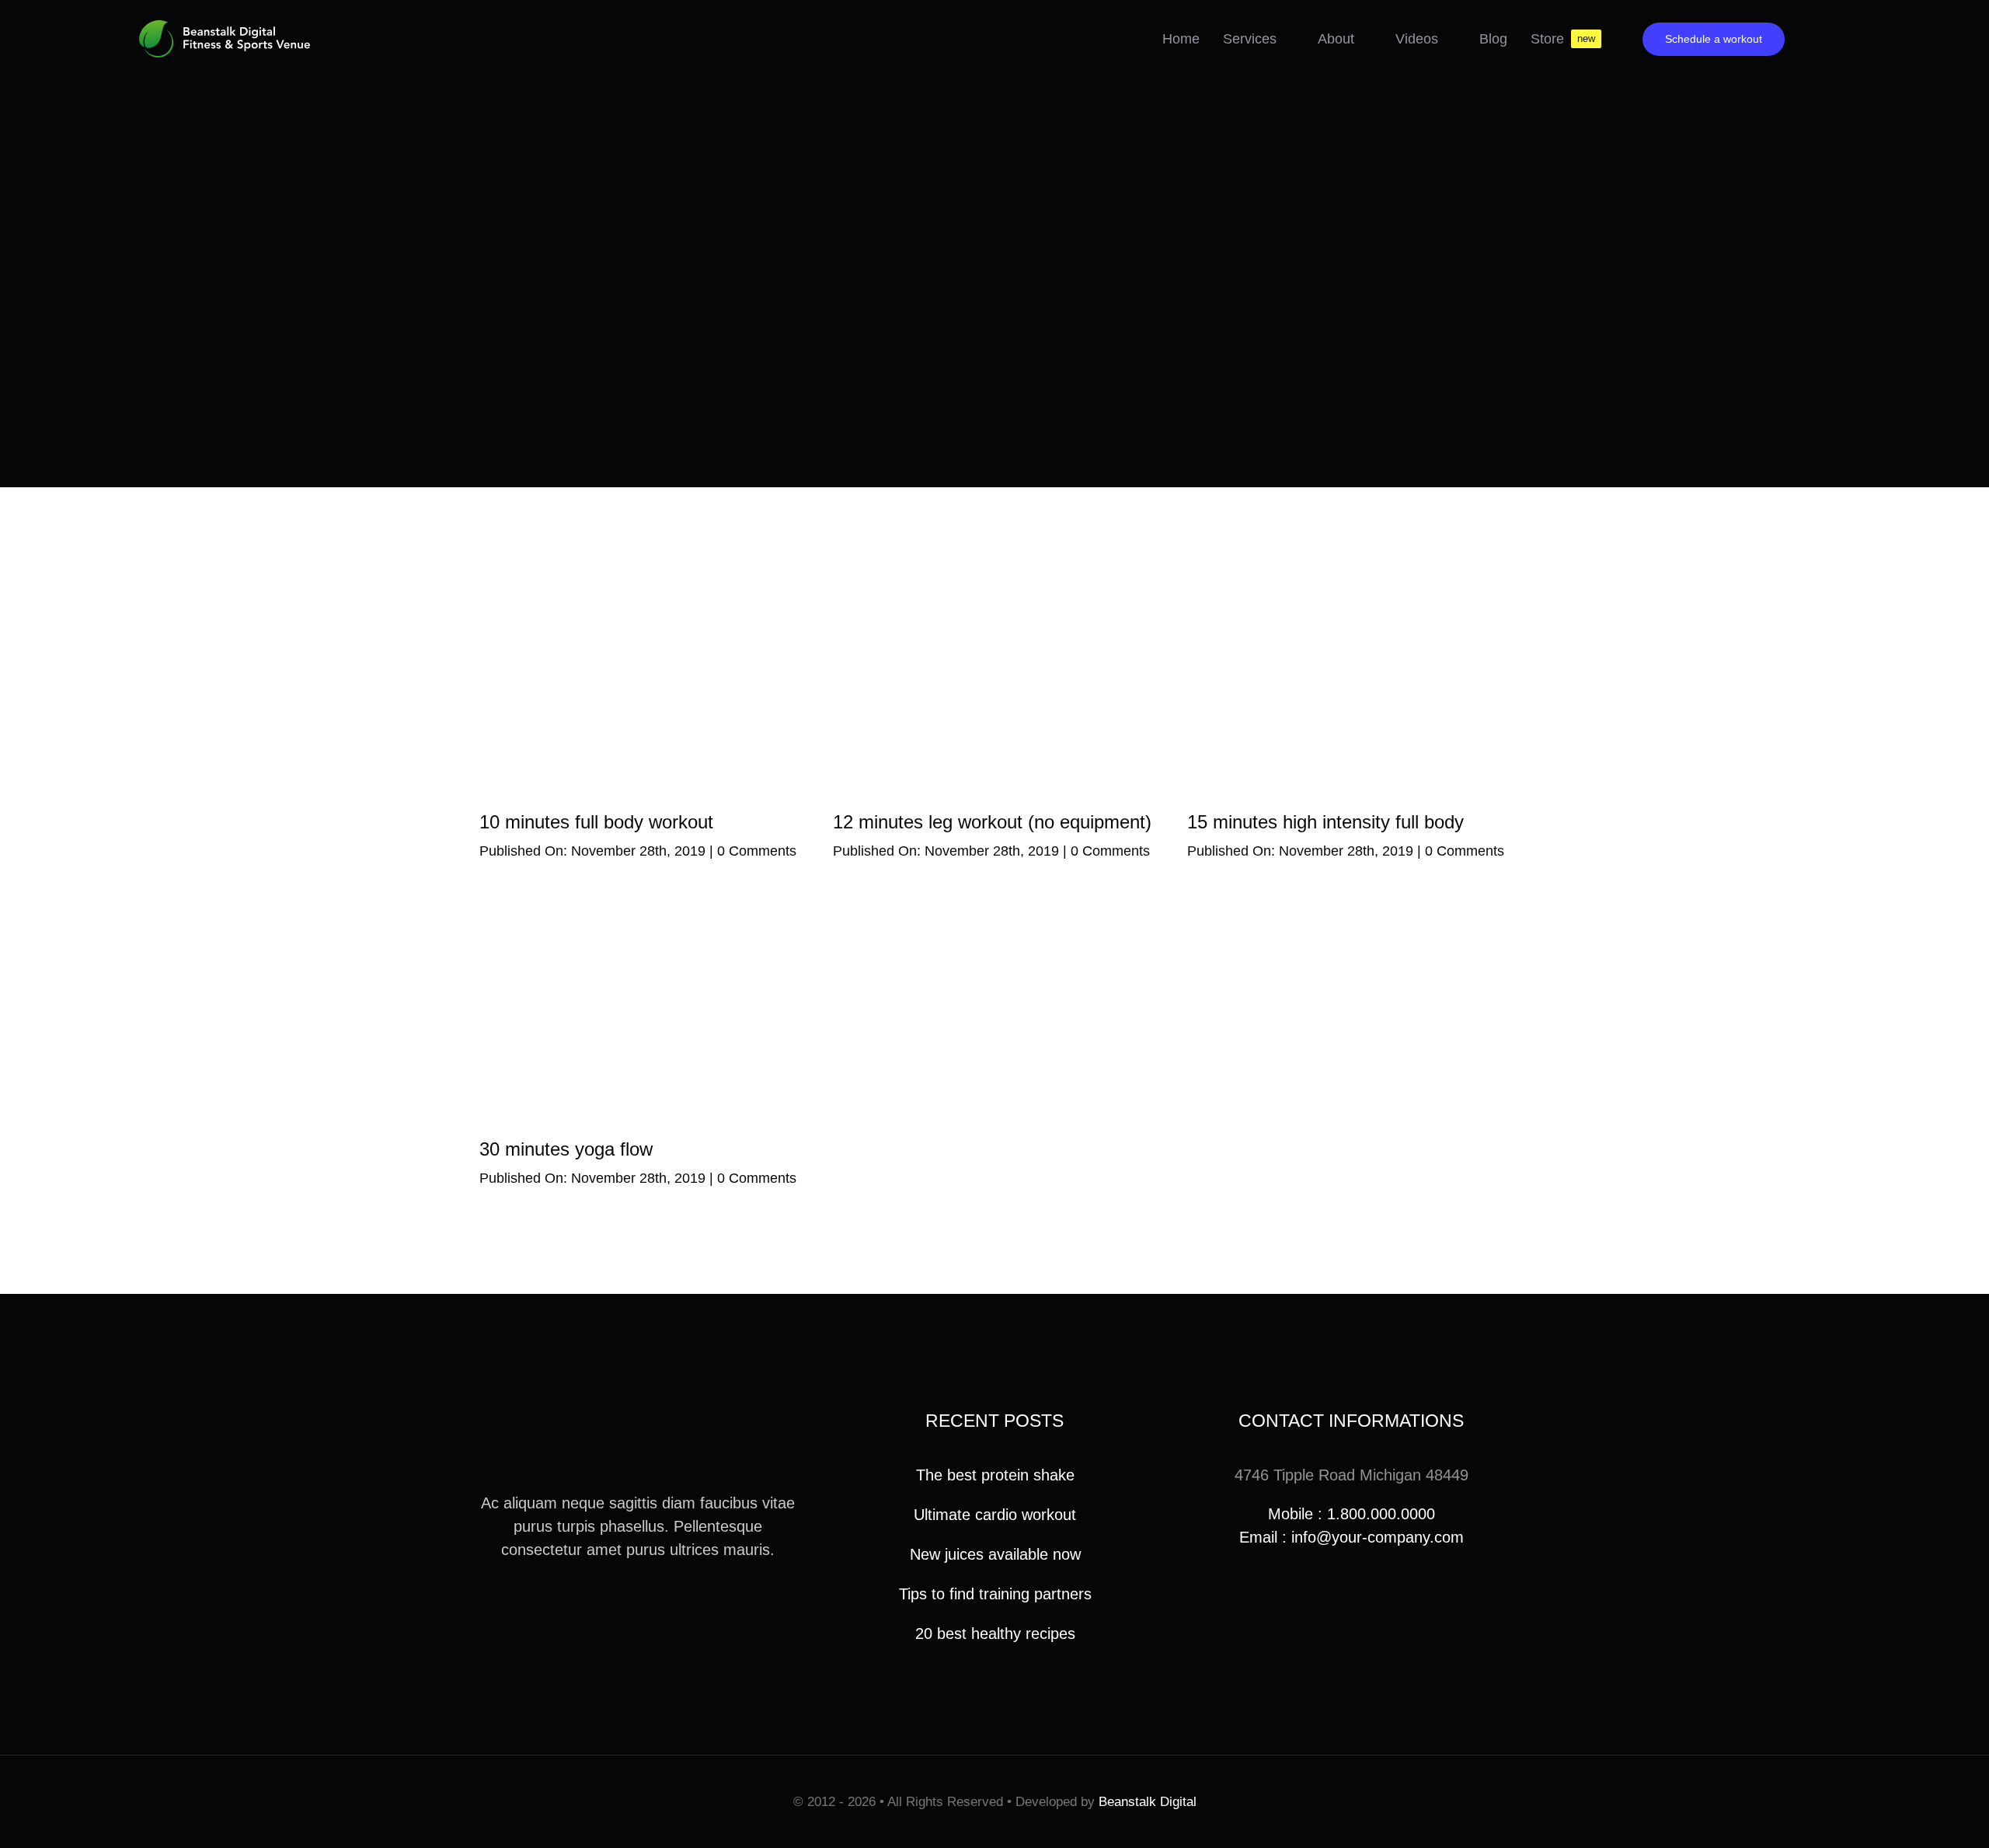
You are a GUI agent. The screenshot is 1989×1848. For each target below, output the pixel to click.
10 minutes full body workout (596, 822)
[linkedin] (663, 1606)
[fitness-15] (641, 577)
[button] (1813, 39)
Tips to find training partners (995, 1594)
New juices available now (995, 1554)
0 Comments (757, 851)
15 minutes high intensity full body (1325, 822)
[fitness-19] (994, 577)
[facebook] (613, 1606)
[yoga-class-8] (641, 904)
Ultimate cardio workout (995, 1515)
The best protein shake (995, 1475)
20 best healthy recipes (995, 1634)
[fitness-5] (1348, 577)
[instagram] (638, 1606)
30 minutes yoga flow (566, 1149)
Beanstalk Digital (1148, 1802)
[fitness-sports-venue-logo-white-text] (225, 28)
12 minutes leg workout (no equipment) (992, 822)
